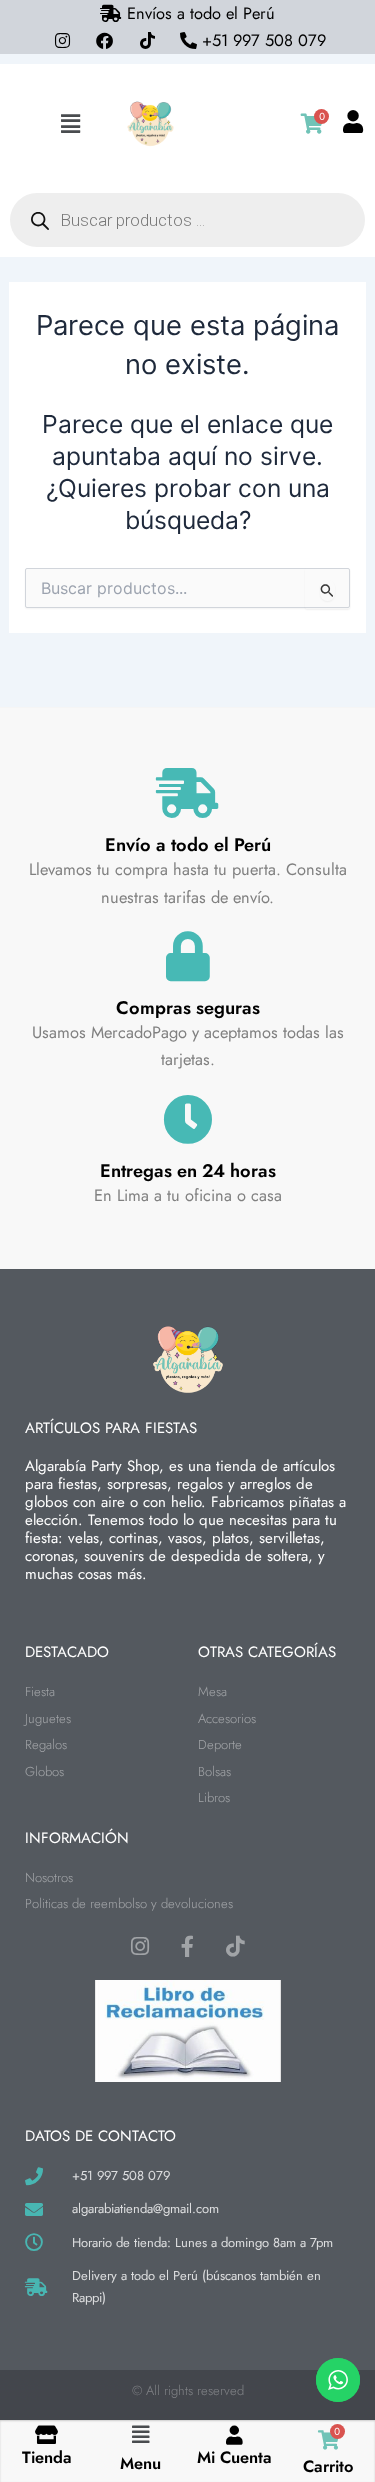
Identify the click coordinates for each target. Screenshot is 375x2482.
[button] (70, 124)
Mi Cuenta (234, 2457)
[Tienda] (46, 2434)
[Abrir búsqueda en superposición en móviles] (187, 220)
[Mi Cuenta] (234, 2434)
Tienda (47, 2457)
